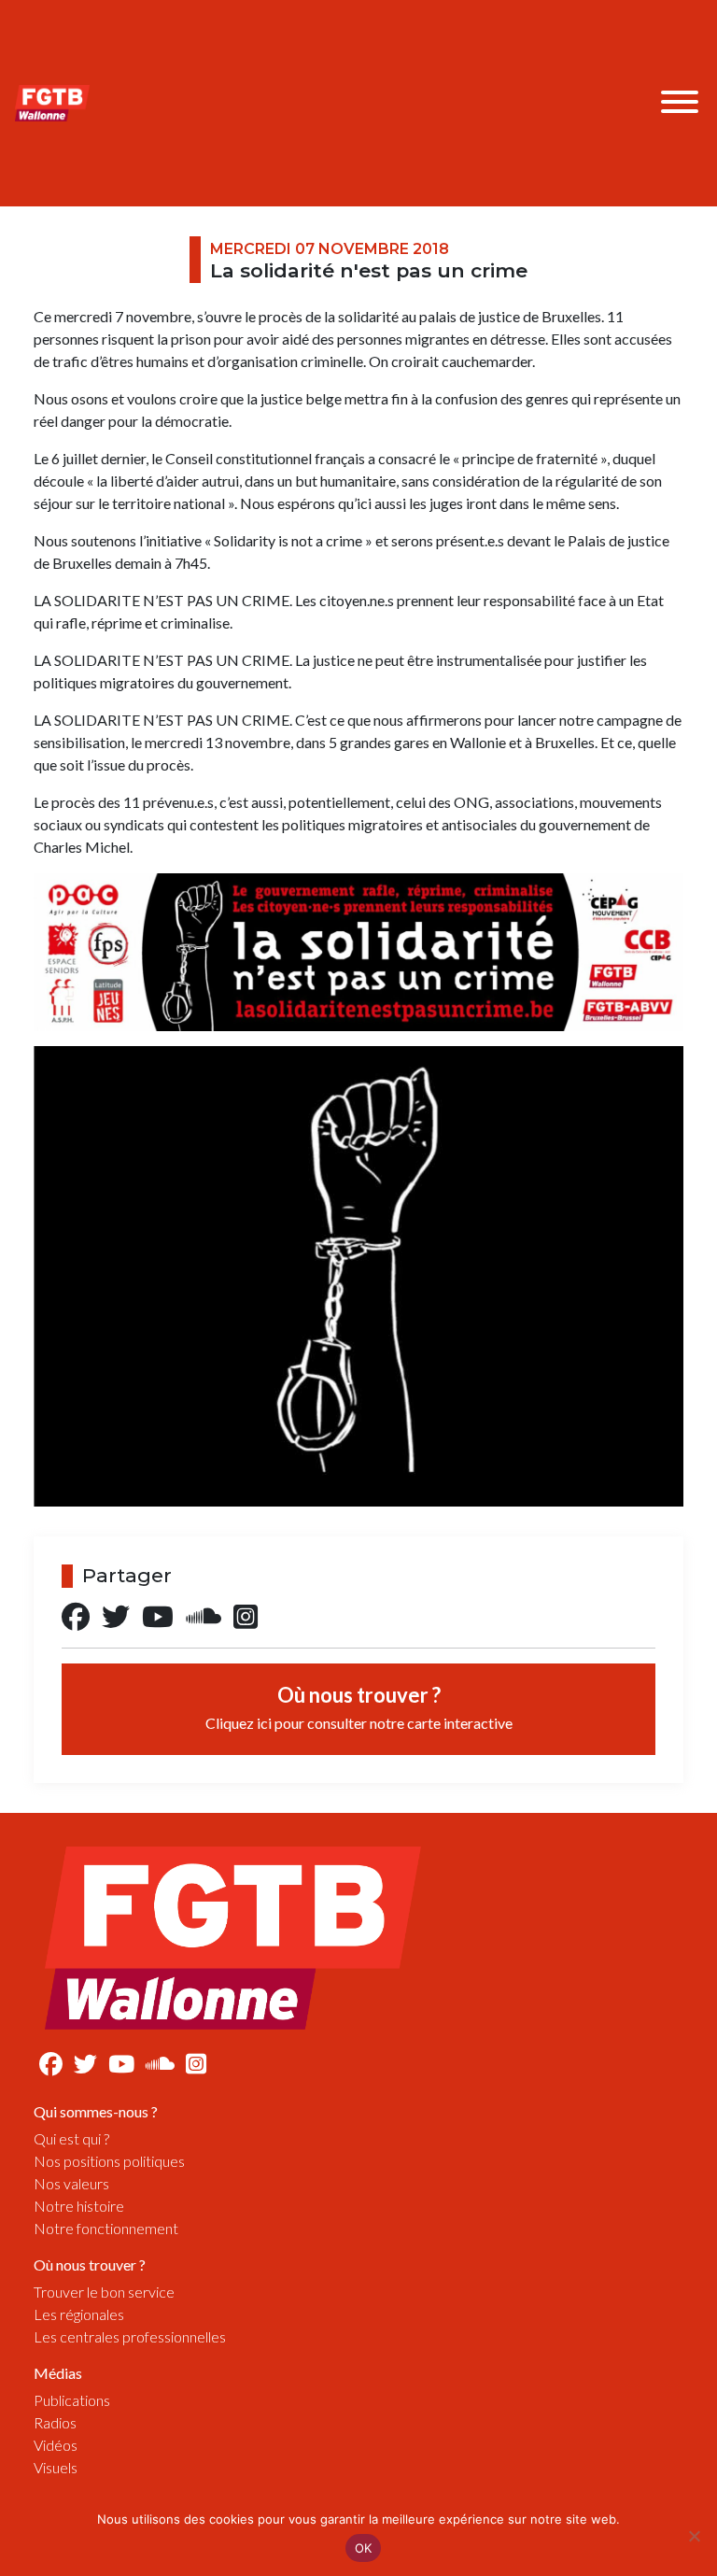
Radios (55, 2422)
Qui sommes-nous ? (96, 2111)
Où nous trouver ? (359, 1707)
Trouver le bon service (104, 2292)
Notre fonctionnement (106, 2228)
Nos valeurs (71, 2183)
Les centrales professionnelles (130, 2336)
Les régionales (79, 2314)
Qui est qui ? (71, 2138)
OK (364, 2548)
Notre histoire (79, 2206)
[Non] (694, 2536)
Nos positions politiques (109, 2161)
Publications (72, 2400)
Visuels (56, 2467)
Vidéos (56, 2445)
